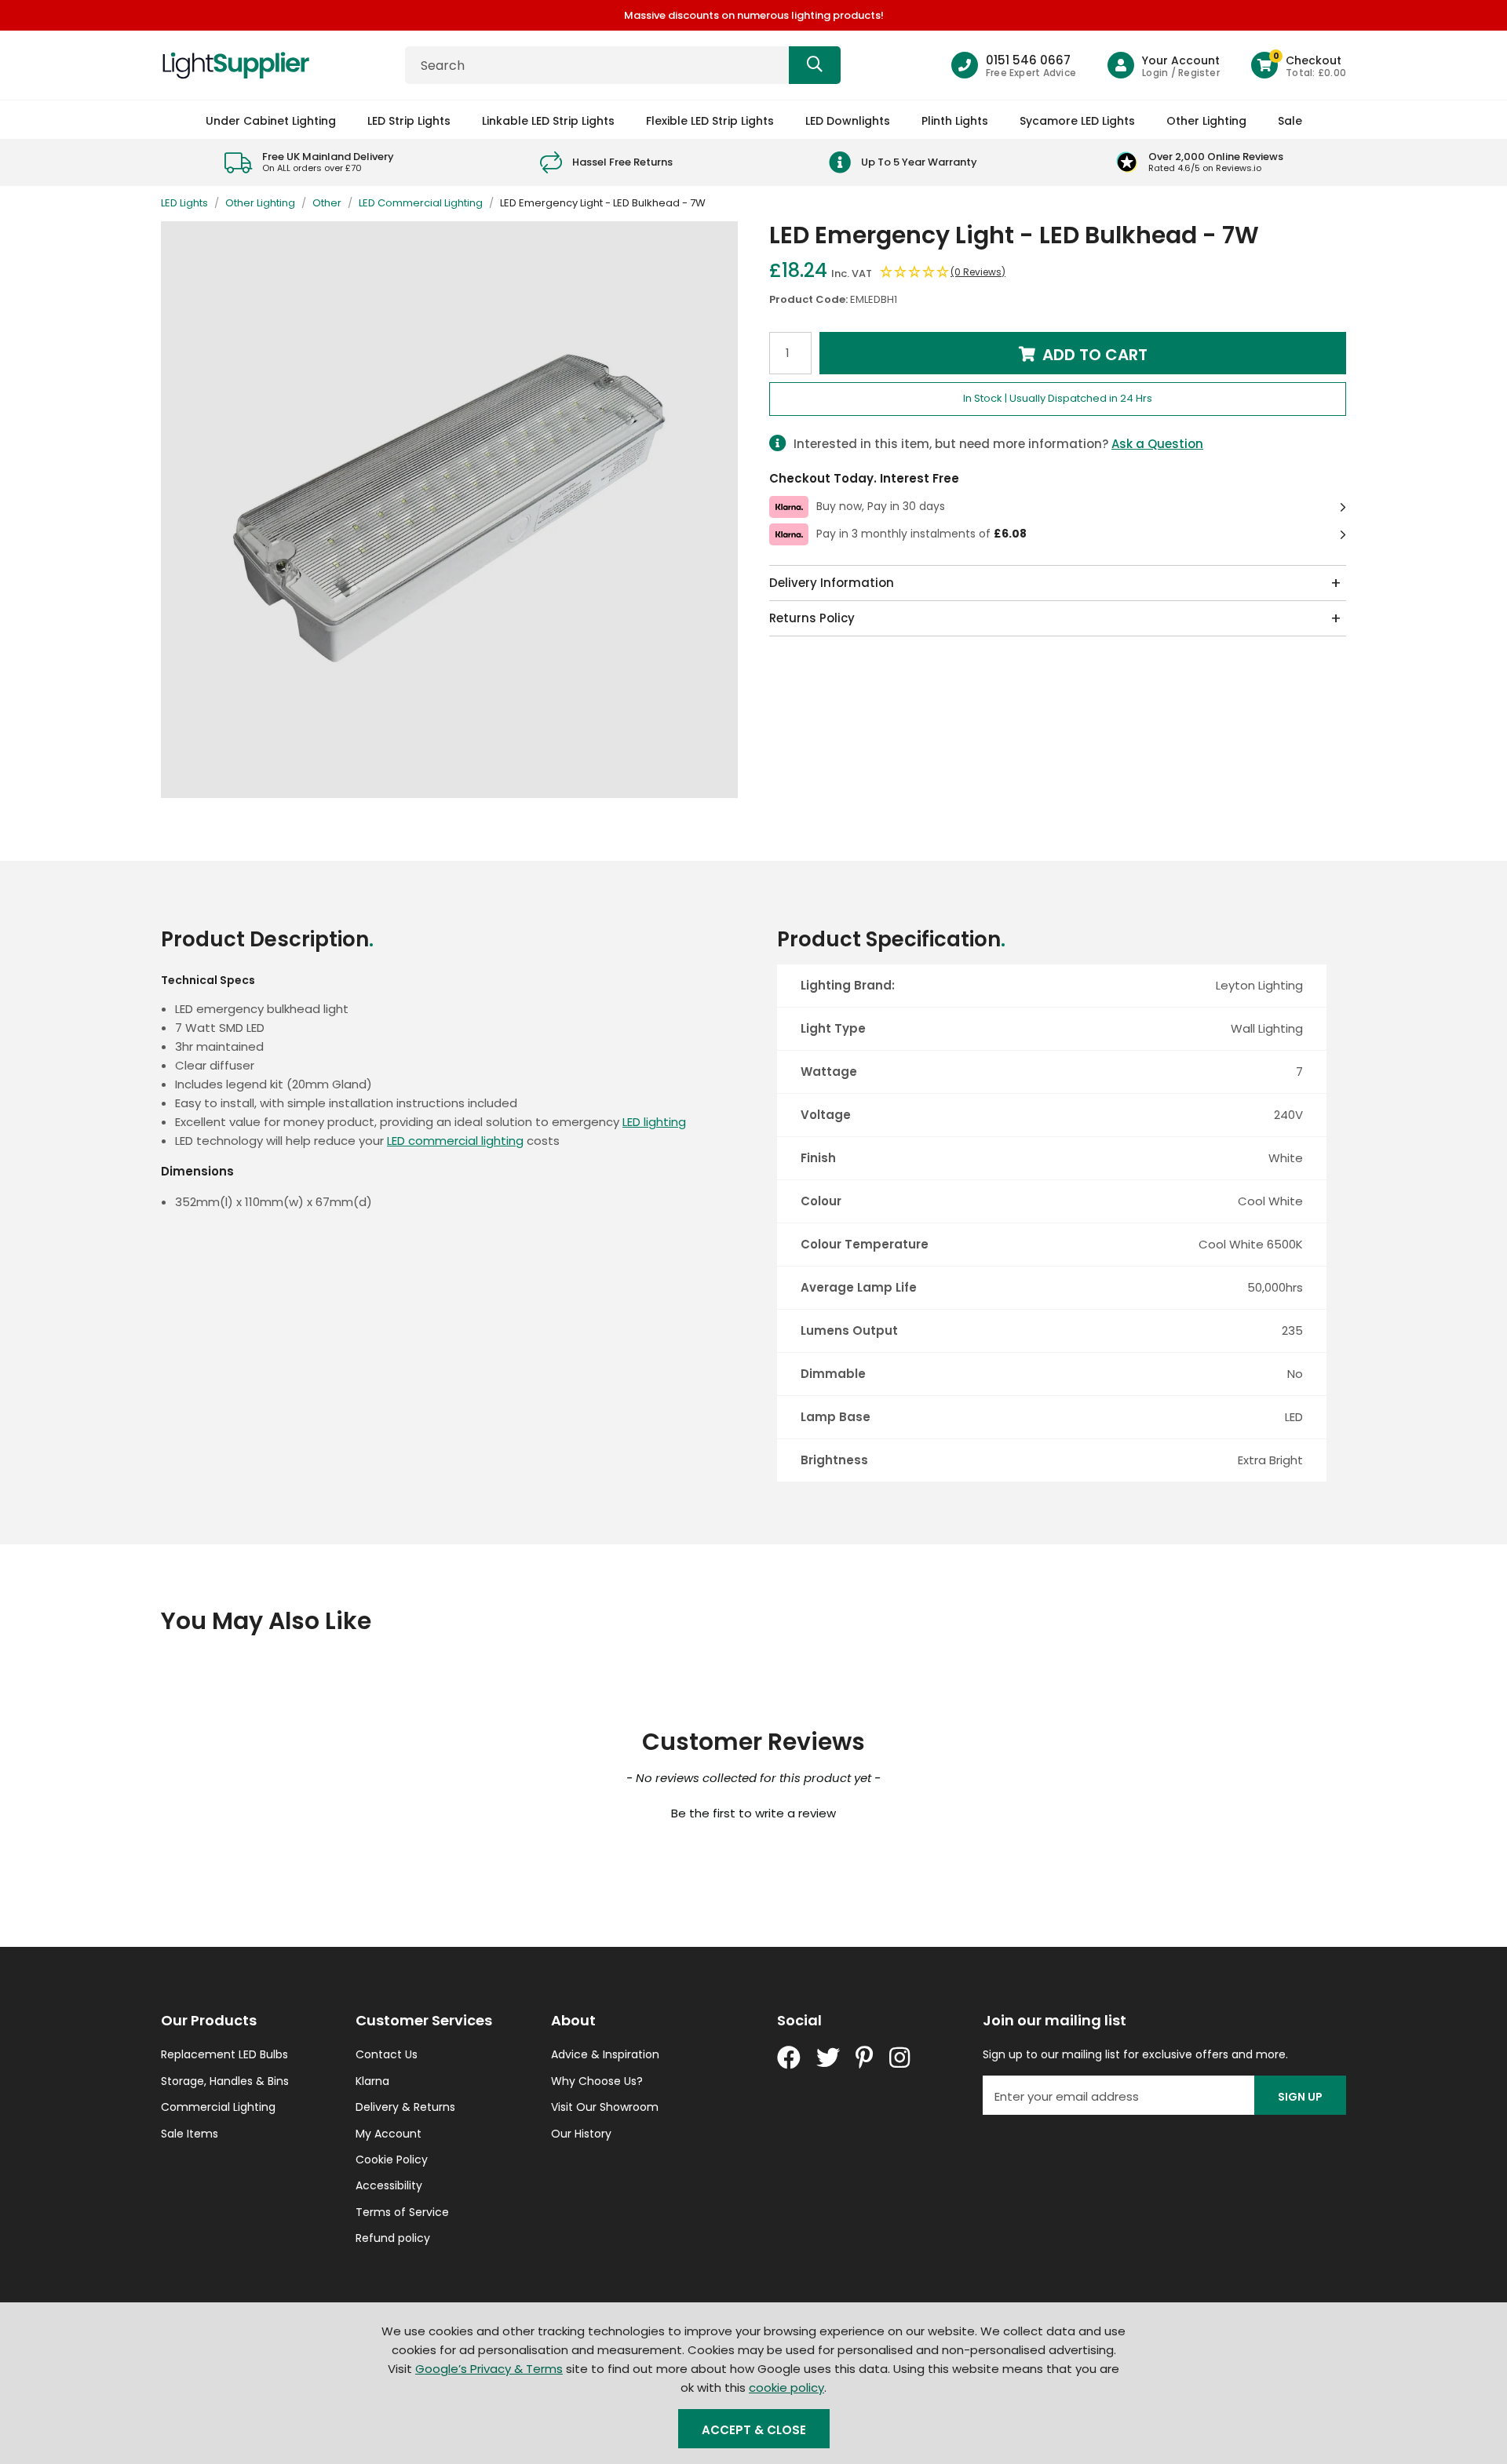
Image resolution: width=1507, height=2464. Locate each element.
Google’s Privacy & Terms (489, 2369)
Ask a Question (1157, 444)
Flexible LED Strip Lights (710, 121)
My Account (389, 2134)
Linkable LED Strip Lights (548, 121)
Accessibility (389, 2185)
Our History (581, 2134)
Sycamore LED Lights (1077, 121)
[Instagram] (901, 2058)
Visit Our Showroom (605, 2107)
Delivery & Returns (405, 2107)
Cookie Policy (392, 2160)
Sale (1290, 121)
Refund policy (393, 2238)
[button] (1299, 65)
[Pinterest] (865, 2058)
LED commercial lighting (455, 1141)
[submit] (815, 65)
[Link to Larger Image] (449, 510)
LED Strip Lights (409, 121)
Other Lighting (1206, 121)
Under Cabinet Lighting (271, 121)
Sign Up (1300, 2097)
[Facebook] (789, 2058)
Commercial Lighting (218, 2107)
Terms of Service (402, 2212)
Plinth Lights (955, 121)
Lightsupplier (235, 65)
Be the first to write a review (753, 1813)
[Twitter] (828, 2058)
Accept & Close (754, 2430)
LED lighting (654, 1122)
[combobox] (623, 65)
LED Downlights (848, 121)
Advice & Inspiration (605, 2054)
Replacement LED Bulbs (224, 2054)
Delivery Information (832, 583)
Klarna (372, 2081)
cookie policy (786, 2387)
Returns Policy (812, 618)
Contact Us (387, 2054)
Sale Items (190, 2134)
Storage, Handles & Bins (225, 2081)
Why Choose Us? (597, 2081)
